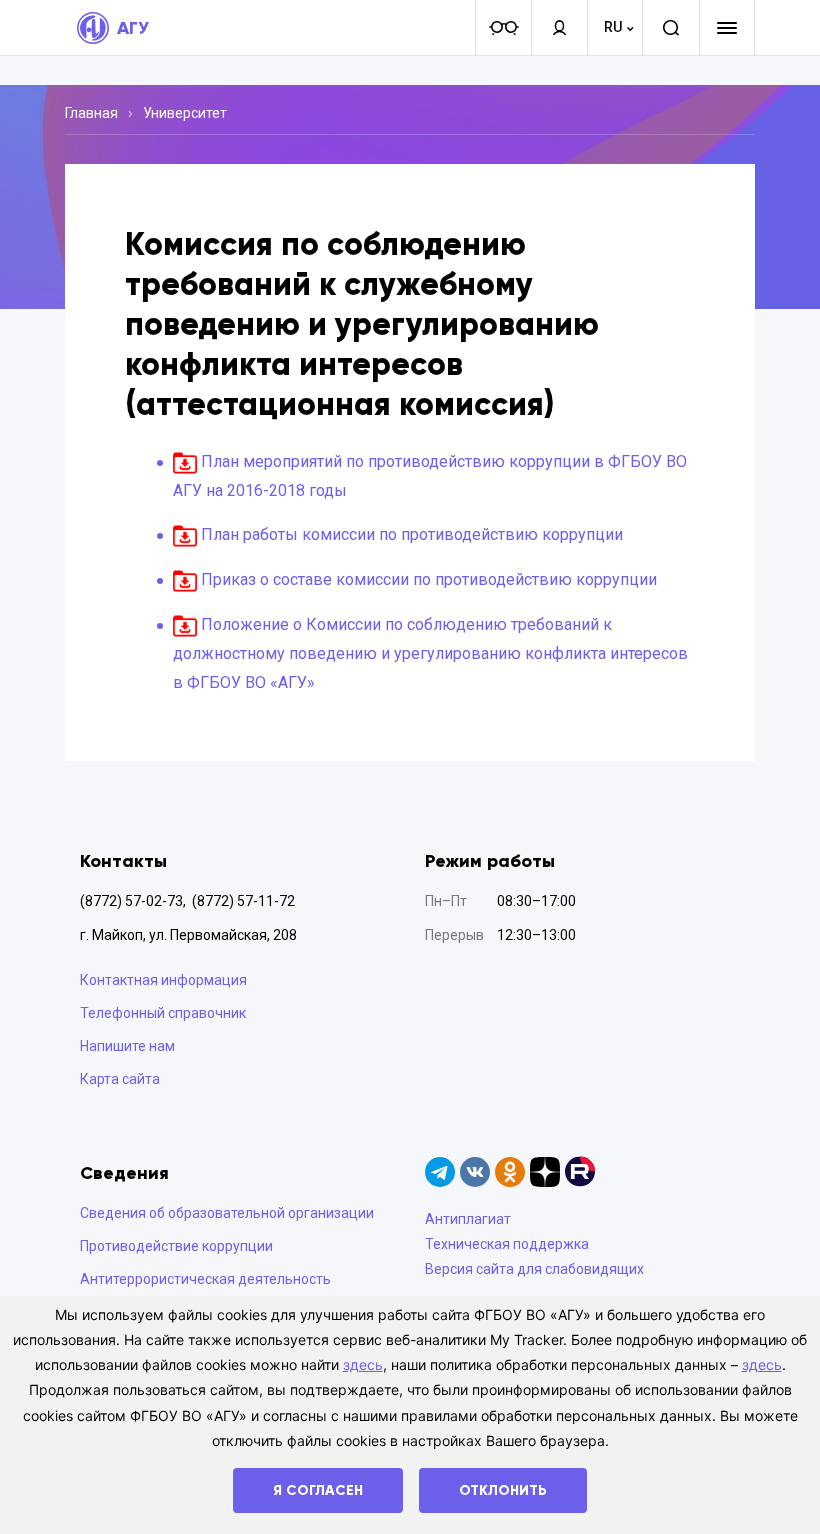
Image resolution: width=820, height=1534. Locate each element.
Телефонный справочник (163, 1013)
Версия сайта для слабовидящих (534, 1269)
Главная (91, 113)
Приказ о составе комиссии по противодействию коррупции (429, 579)
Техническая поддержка (507, 1244)
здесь (363, 1364)
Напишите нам (127, 1046)
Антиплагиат (468, 1219)
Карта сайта (120, 1079)
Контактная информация (163, 980)
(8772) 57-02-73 (131, 901)
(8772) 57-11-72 (243, 901)
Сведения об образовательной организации (227, 1213)
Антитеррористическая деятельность (205, 1279)
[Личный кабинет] (559, 28)
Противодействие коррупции (176, 1246)
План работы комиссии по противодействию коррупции (412, 534)
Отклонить (503, 1490)
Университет (185, 113)
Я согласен (318, 1490)
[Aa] (503, 28)
